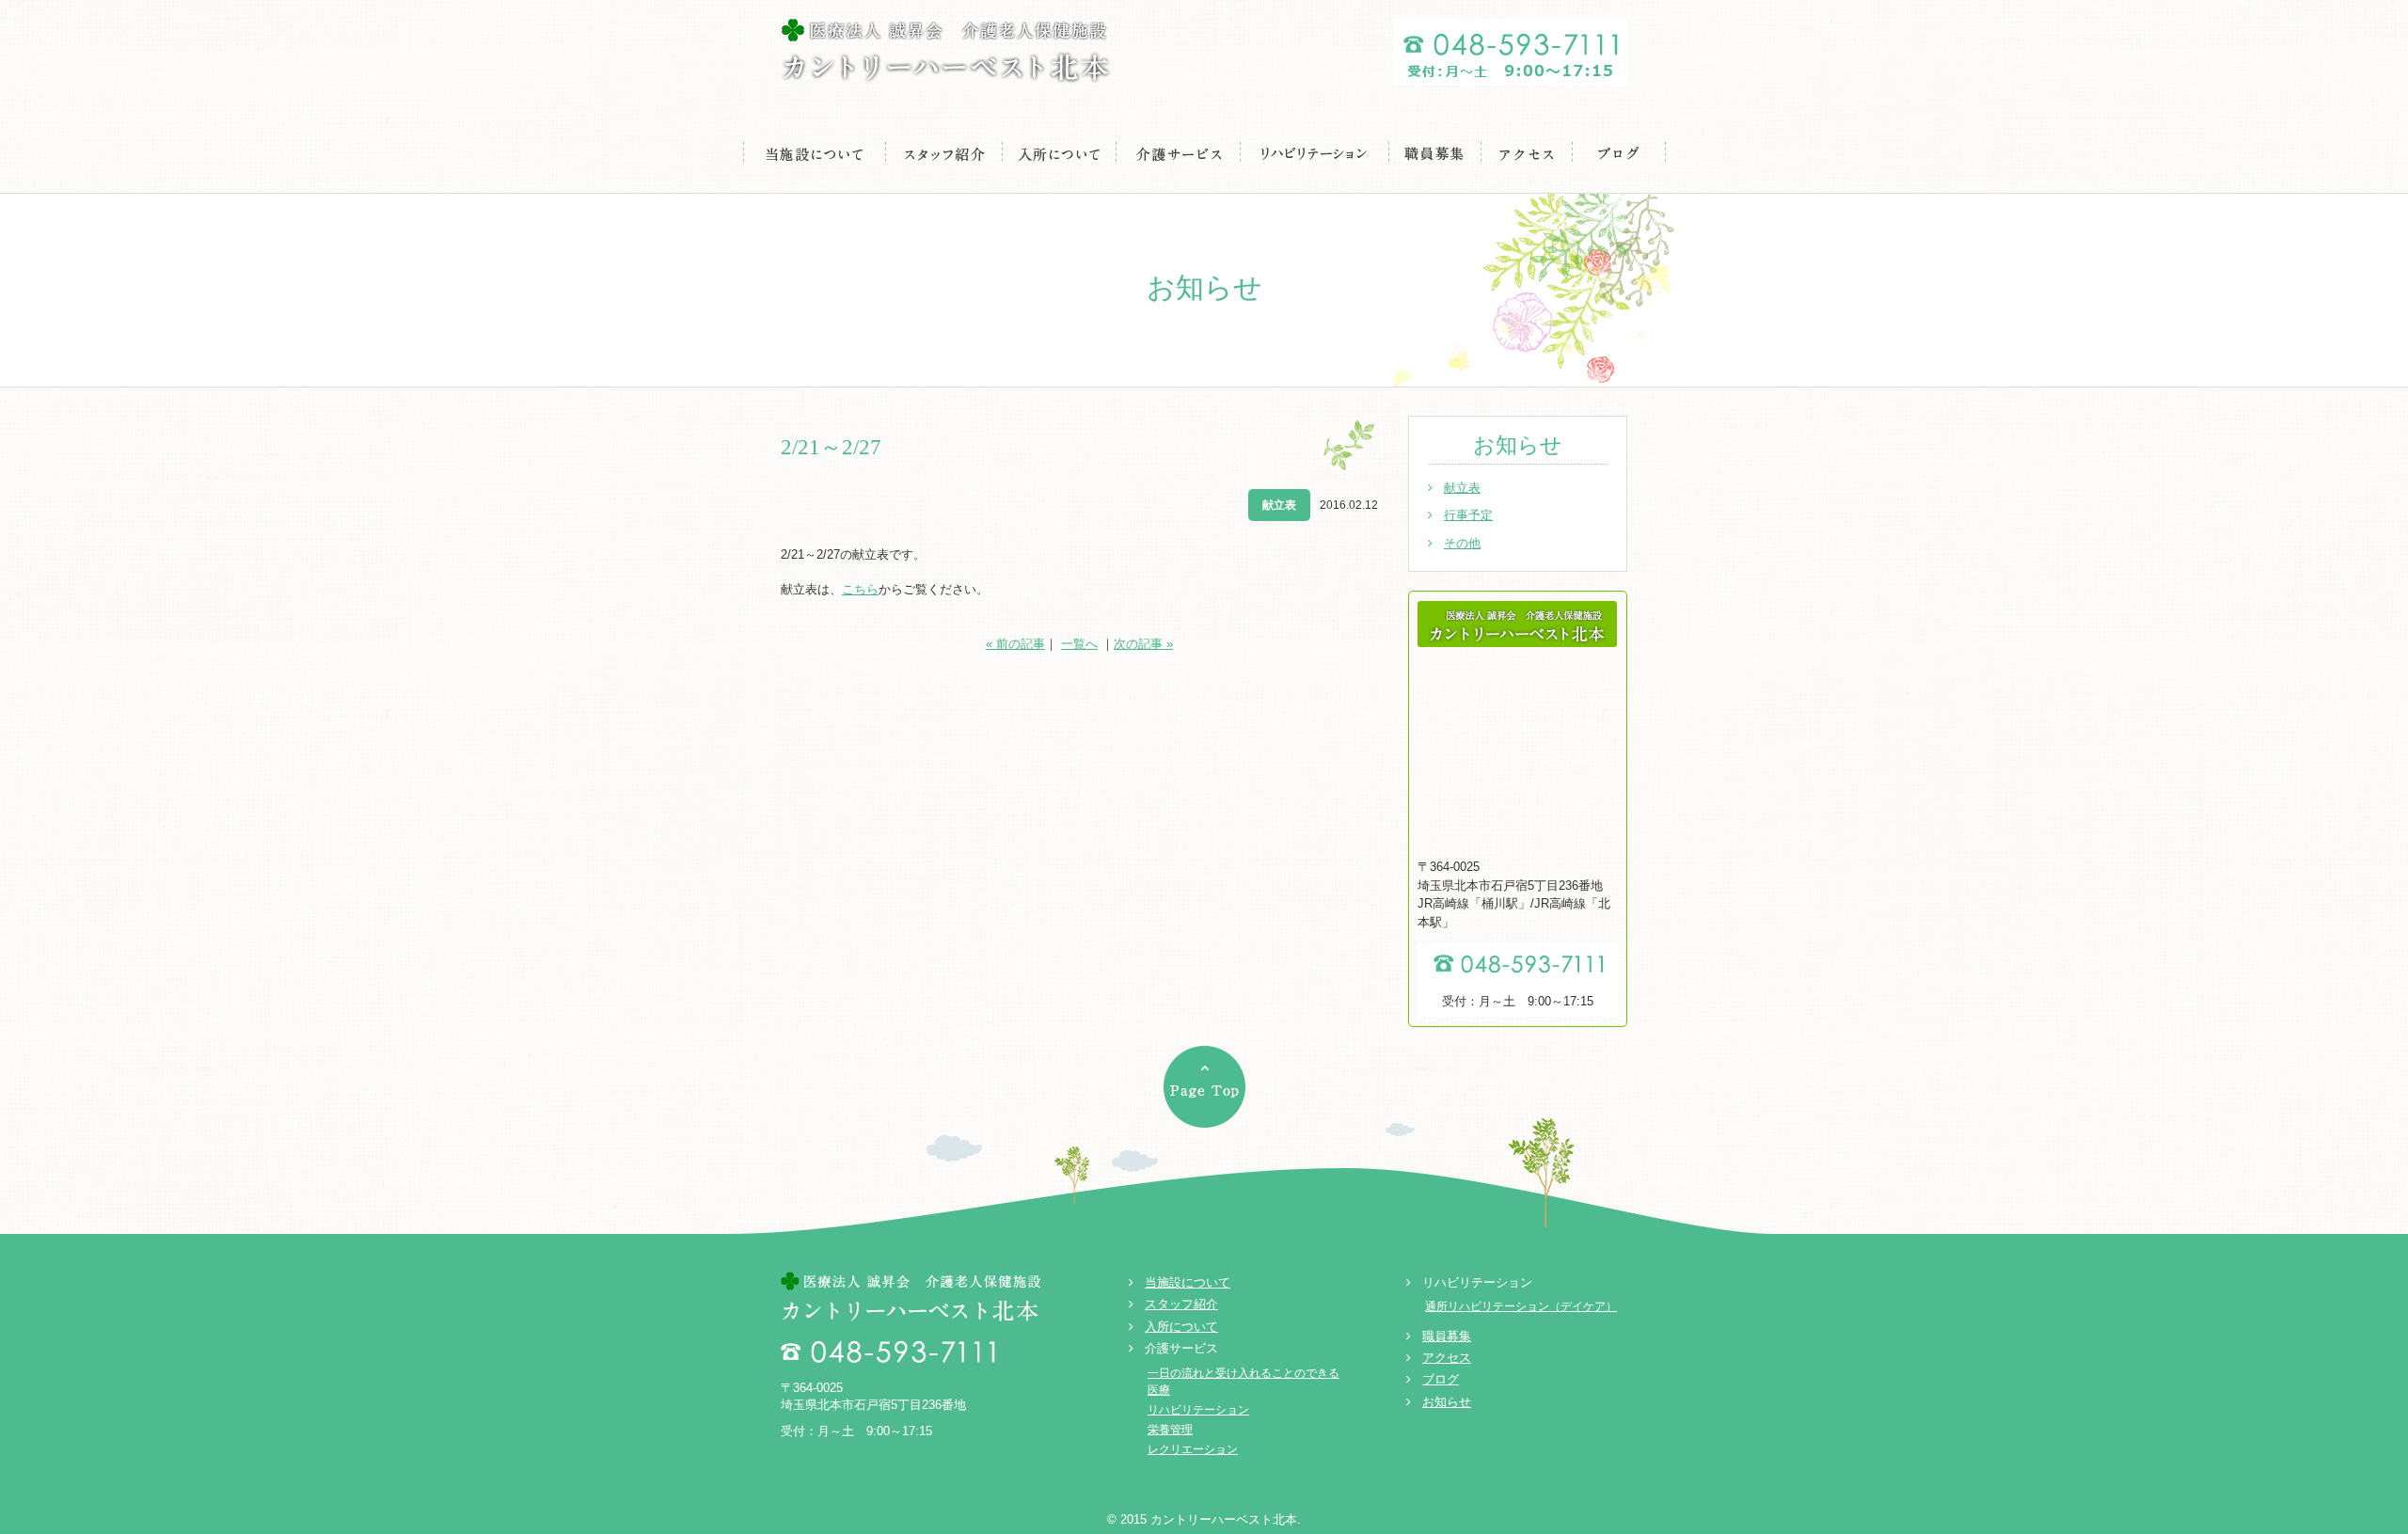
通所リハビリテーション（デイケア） (1521, 1306)
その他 (1462, 543)
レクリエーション (1193, 1449)
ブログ (1619, 153)
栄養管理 (1170, 1430)
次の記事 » (1143, 644)
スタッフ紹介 (944, 153)
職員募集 (1435, 153)
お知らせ (1447, 1402)
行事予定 (1468, 515)
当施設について (815, 153)
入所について (1060, 153)
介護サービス (1179, 153)
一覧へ (1079, 644)
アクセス (1527, 153)
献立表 (1462, 488)
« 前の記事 (1015, 644)
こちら (860, 589)
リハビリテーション (1315, 153)
